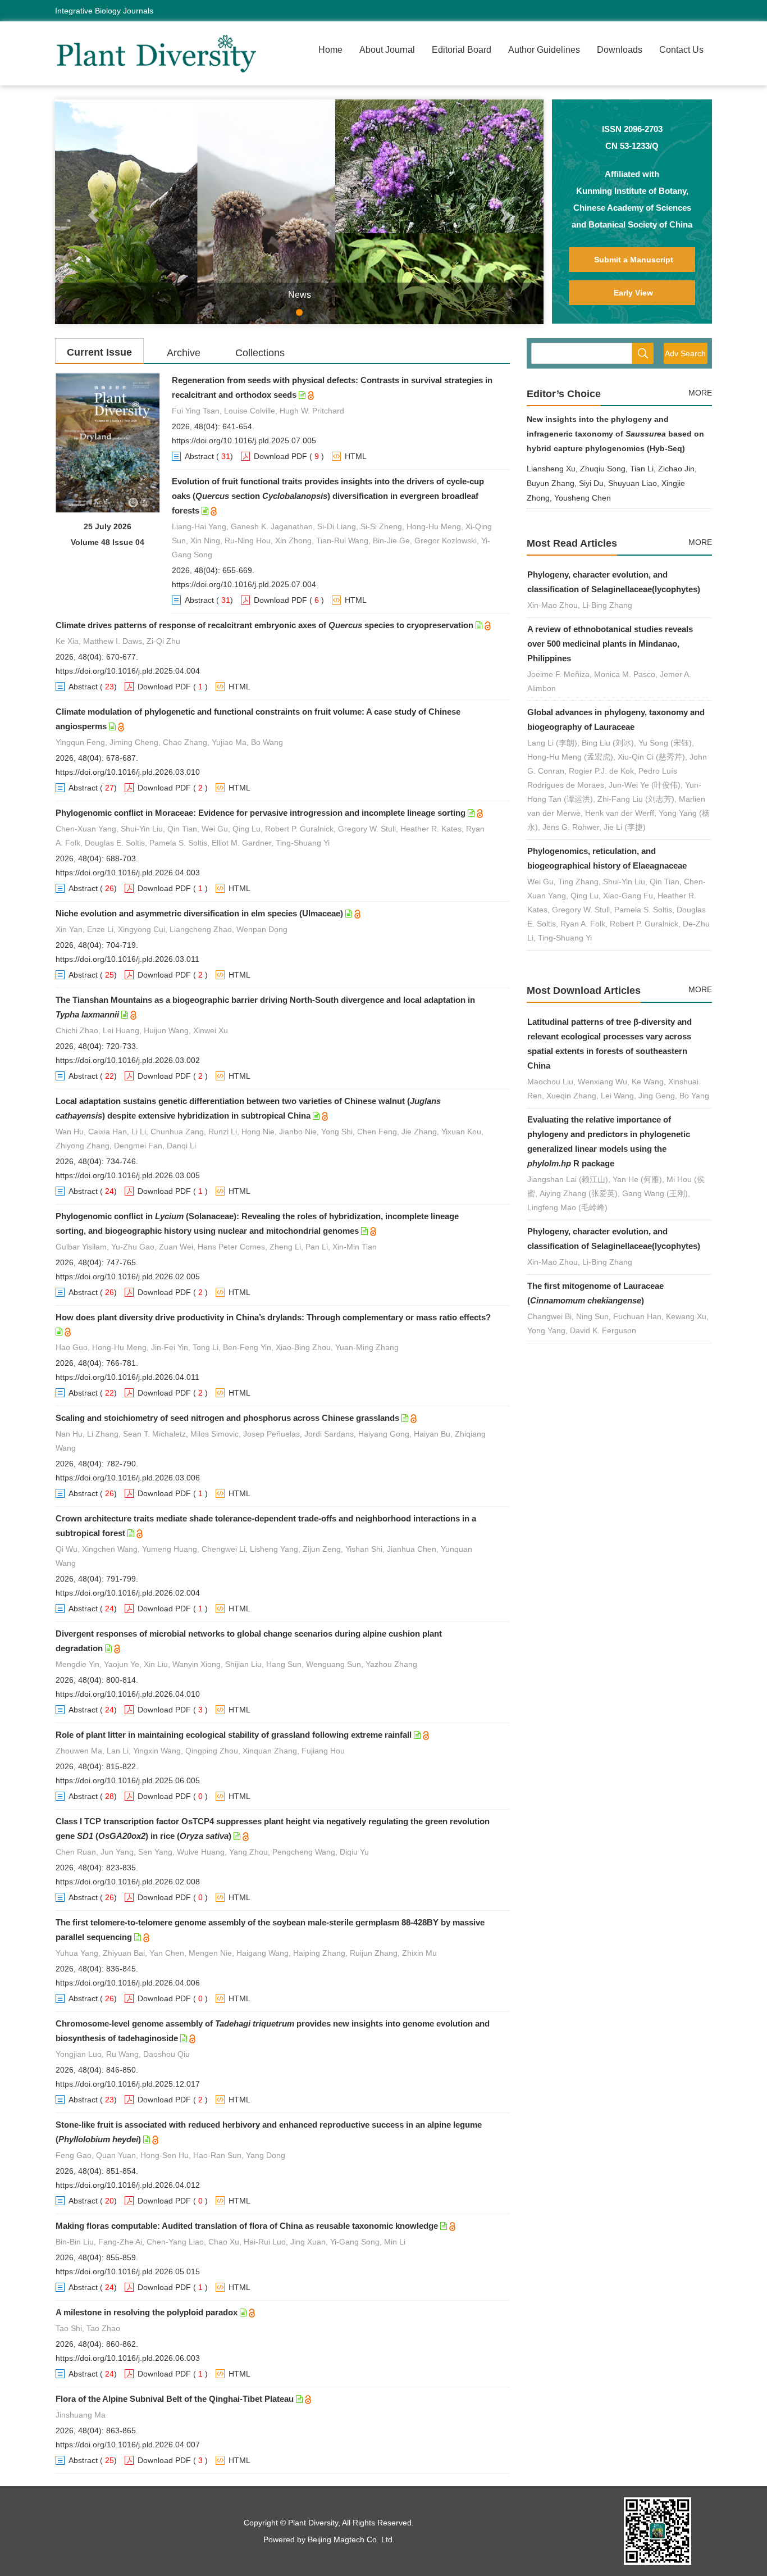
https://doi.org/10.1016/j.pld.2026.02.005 (128, 1276)
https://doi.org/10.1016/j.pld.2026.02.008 (128, 1882)
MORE (700, 393)
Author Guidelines (544, 50)
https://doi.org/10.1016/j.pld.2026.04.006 (128, 1983)
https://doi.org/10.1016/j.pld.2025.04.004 (128, 671)
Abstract (199, 456)
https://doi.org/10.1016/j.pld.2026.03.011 (127, 959)
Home (330, 50)
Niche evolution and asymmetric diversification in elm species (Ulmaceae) (199, 913)
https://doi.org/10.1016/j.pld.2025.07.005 (244, 440)
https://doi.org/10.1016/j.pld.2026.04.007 (128, 2445)
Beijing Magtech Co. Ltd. (351, 2539)
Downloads (620, 50)
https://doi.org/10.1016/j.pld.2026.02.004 (128, 1593)
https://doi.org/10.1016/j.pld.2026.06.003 (128, 2358)
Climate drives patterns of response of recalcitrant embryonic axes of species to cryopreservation (264, 625)
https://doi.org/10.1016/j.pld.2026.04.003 (128, 873)
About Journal (387, 50)
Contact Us (681, 50)
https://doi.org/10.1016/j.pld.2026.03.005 (128, 1175)
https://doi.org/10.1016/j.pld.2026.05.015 (128, 2271)
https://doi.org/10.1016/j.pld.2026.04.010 (128, 1694)
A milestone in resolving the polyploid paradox (147, 2312)
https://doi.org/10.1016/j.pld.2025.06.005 (128, 1780)
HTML (356, 456)
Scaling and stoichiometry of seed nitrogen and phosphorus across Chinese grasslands (227, 1418)
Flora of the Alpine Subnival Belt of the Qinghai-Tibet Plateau (175, 2399)
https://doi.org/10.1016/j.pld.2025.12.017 (128, 2084)
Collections (260, 353)
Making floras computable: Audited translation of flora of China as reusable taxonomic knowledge (247, 2226)
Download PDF (280, 456)
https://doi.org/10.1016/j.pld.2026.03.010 (128, 772)
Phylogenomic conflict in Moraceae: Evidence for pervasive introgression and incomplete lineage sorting (261, 813)
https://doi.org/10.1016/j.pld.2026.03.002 (128, 1060)
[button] (92, 212)
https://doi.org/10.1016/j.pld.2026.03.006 (128, 1478)
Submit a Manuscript (634, 260)
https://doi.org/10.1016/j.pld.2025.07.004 (244, 584)
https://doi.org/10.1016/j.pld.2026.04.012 (128, 2185)
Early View (633, 293)
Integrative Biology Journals (104, 11)
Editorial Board (462, 50)
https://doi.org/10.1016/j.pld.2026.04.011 (127, 1377)
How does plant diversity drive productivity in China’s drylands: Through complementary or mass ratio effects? (273, 1317)
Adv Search (685, 353)
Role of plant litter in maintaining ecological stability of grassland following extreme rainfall (234, 1735)
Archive (184, 353)
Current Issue (99, 352)
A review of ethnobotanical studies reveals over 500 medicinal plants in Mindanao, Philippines (610, 644)
